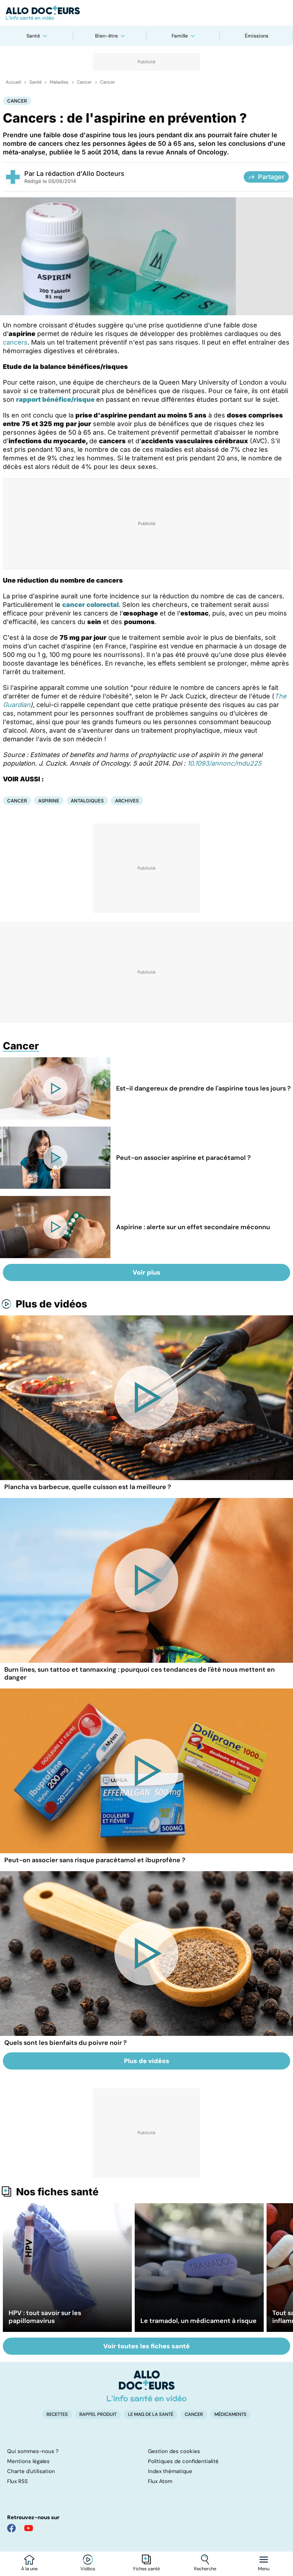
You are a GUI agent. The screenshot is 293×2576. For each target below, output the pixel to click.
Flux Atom (160, 2481)
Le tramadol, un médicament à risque (198, 2321)
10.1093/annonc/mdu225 (224, 763)
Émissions (257, 36)
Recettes (57, 2414)
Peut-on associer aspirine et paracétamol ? (183, 1158)
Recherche (205, 2569)
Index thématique (170, 2471)
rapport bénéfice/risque (55, 399)
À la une (29, 2569)
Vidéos (88, 2569)
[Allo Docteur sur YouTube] (29, 2528)
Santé (33, 36)
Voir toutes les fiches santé (146, 2346)
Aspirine (49, 801)
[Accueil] (147, 2386)
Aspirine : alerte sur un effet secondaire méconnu (193, 1227)
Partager (271, 177)
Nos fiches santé (57, 2192)
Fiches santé (146, 2569)
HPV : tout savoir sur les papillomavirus (45, 2317)
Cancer (84, 82)
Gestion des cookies (174, 2451)
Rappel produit (98, 2414)
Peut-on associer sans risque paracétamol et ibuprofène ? (95, 1860)
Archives (127, 801)
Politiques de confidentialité (183, 2461)
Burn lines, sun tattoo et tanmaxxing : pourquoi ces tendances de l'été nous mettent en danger (140, 1673)
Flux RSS (18, 2481)
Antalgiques (87, 801)
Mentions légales (28, 2461)
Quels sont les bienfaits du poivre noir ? (66, 2043)
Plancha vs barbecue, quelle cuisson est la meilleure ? (88, 1487)
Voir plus (146, 1272)
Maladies (59, 82)
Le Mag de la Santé (151, 2414)
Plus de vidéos (51, 1304)
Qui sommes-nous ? (33, 2451)
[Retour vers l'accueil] (146, 13)
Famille (180, 36)
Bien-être (106, 36)
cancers (15, 342)
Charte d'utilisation (31, 2471)
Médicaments (230, 2414)
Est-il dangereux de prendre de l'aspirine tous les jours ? (203, 1088)
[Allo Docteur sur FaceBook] (11, 2528)
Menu (264, 2569)
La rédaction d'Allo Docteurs (80, 174)
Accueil (13, 82)
